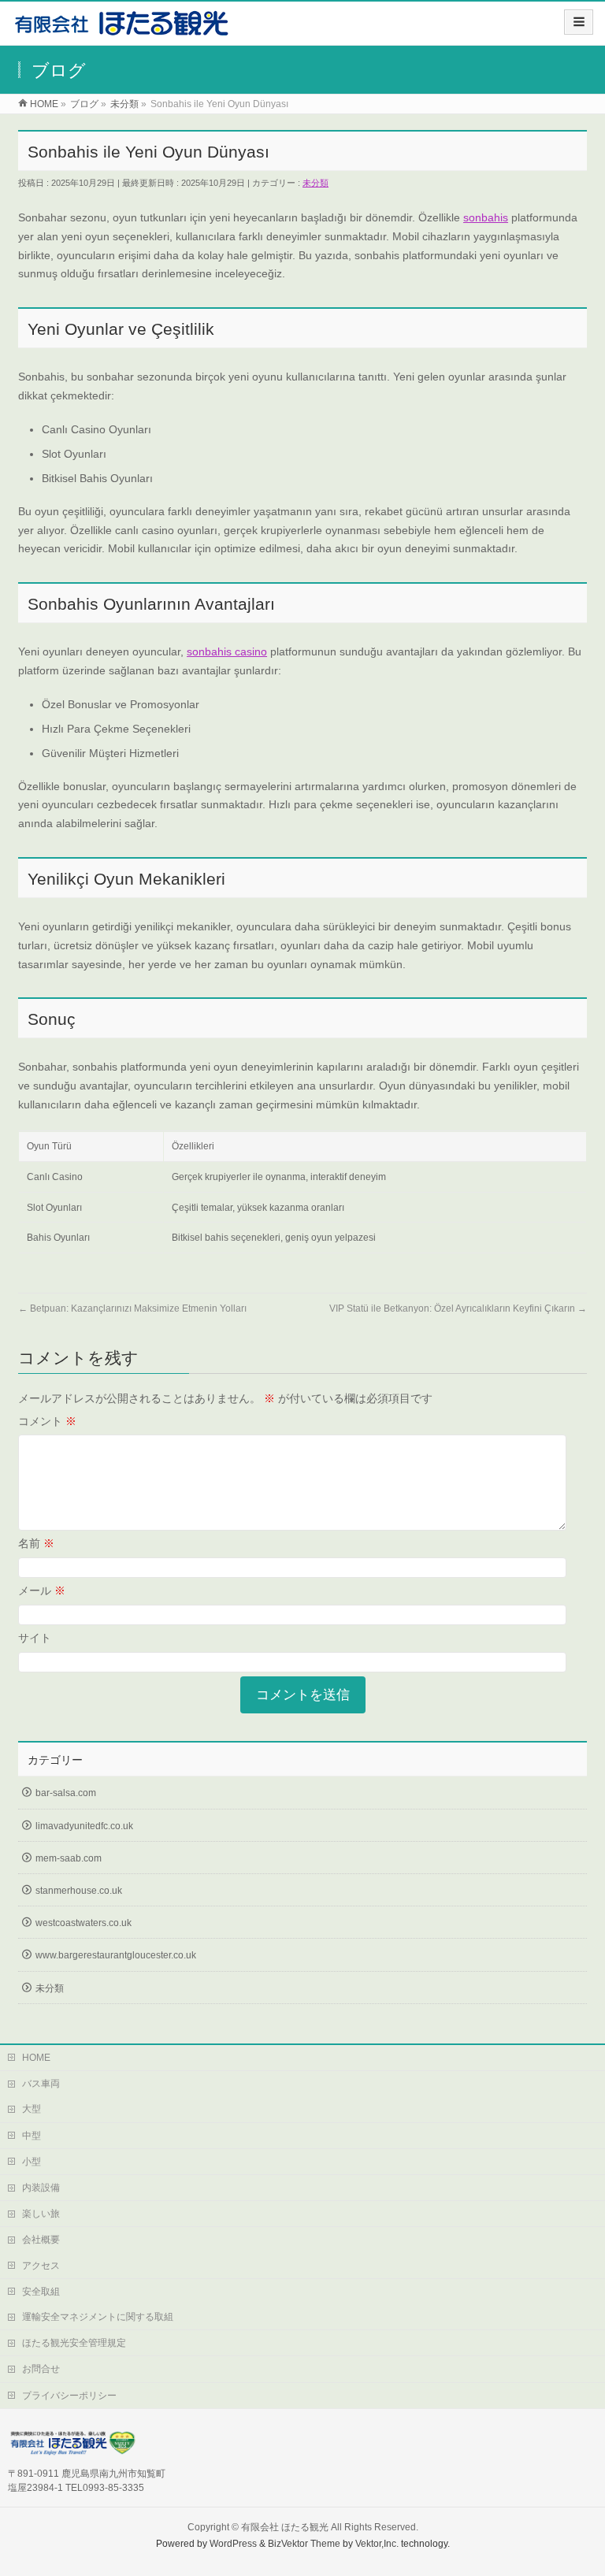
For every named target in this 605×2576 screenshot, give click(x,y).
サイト (35, 1638)
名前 (36, 1543)
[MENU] (579, 22)
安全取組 (41, 2292)
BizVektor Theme (304, 2544)
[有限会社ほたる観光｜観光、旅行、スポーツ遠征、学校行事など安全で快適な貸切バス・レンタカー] (122, 29)
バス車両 (41, 2084)
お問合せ (41, 2369)
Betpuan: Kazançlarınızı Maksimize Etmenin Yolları (132, 1308)
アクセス (41, 2266)
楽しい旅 (41, 2214)
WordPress (233, 2544)
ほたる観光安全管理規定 (74, 2343)
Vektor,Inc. (377, 2544)
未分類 (315, 183)
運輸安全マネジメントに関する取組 (98, 2317)
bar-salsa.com (66, 1793)
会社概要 (41, 2240)
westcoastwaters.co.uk (84, 1923)
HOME (36, 2058)
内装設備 (41, 2188)
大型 (32, 2109)
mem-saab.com (69, 1858)
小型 (32, 2162)
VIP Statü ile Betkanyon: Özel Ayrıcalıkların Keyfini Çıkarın (458, 1308)
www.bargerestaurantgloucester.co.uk (116, 1955)
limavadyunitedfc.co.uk (84, 1826)
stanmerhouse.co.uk (79, 1891)
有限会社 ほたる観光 (285, 2527)
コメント (47, 1421)
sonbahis (486, 217)
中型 (32, 2136)
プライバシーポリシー (69, 2396)
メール (42, 1591)
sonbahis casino (227, 651)
